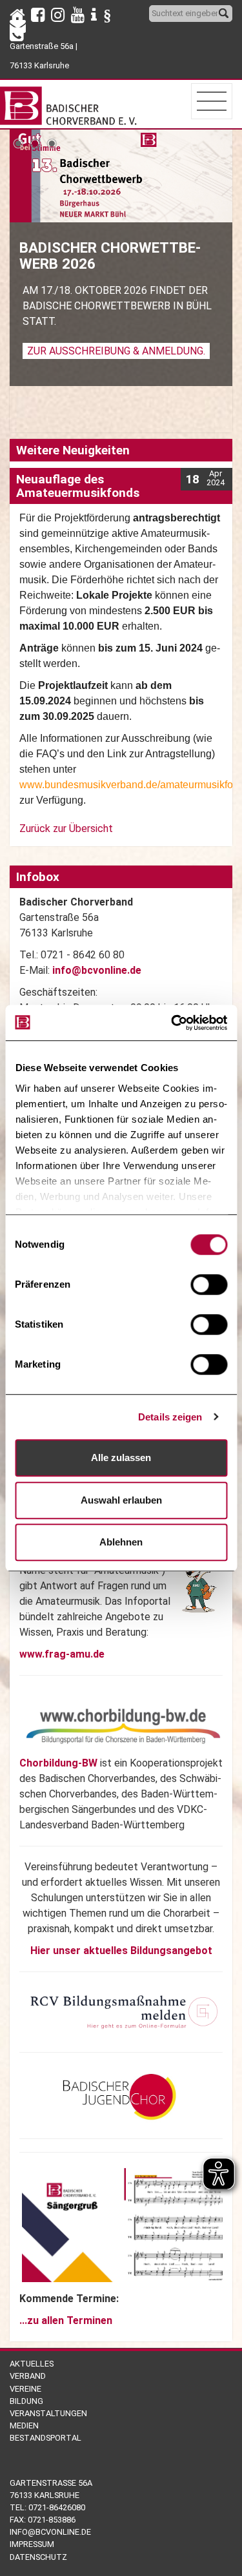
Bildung (26, 2401)
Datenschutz (38, 2557)
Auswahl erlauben (121, 1500)
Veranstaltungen (48, 2413)
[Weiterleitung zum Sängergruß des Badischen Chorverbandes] (124, 2224)
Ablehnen (121, 1542)
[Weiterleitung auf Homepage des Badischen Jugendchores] (116, 2095)
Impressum (32, 2544)
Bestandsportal (45, 2438)
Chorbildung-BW (58, 1763)
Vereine (25, 2389)
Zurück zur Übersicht (66, 828)
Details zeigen (170, 1417)
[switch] (209, 1284)
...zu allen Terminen (66, 2320)
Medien (24, 2426)
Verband (28, 2376)
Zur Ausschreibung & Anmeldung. (116, 351)
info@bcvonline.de (97, 970)
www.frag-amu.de (62, 1654)
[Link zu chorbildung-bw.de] (124, 1726)
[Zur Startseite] (69, 103)
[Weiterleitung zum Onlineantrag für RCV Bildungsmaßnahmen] (124, 2011)
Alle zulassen (121, 1457)
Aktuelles (32, 2364)
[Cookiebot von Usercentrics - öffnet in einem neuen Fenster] (172, 1023)
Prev (23, 130)
